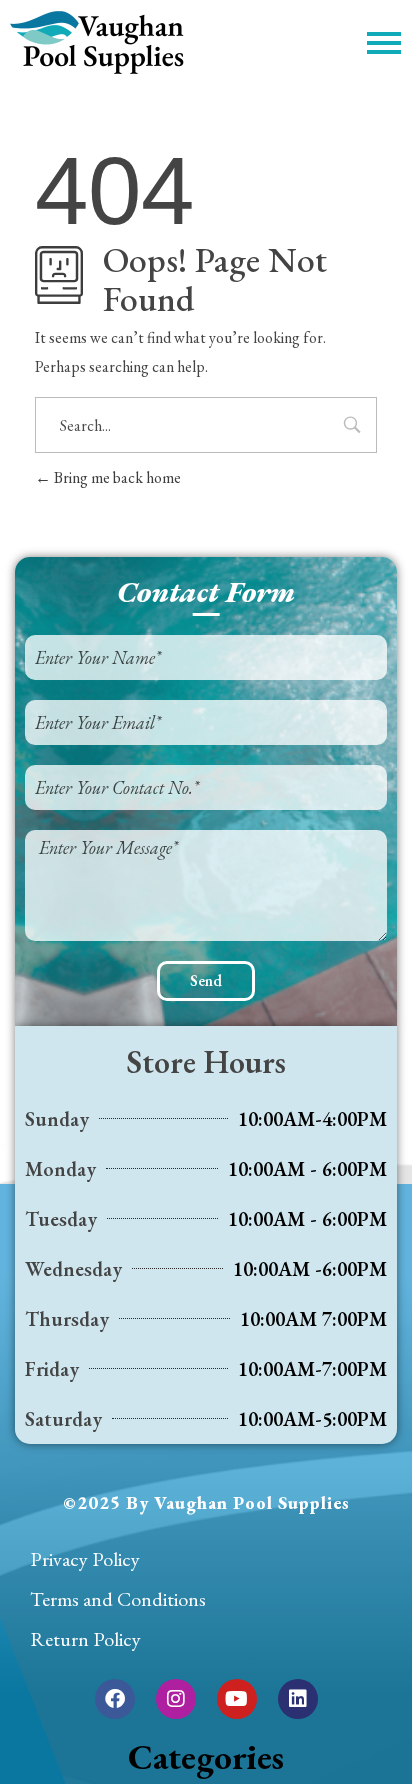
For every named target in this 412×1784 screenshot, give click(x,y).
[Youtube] (237, 1699)
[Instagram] (176, 1699)
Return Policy (85, 1639)
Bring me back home (116, 477)
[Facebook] (115, 1699)
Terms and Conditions (118, 1599)
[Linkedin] (298, 1699)
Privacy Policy (85, 1559)
